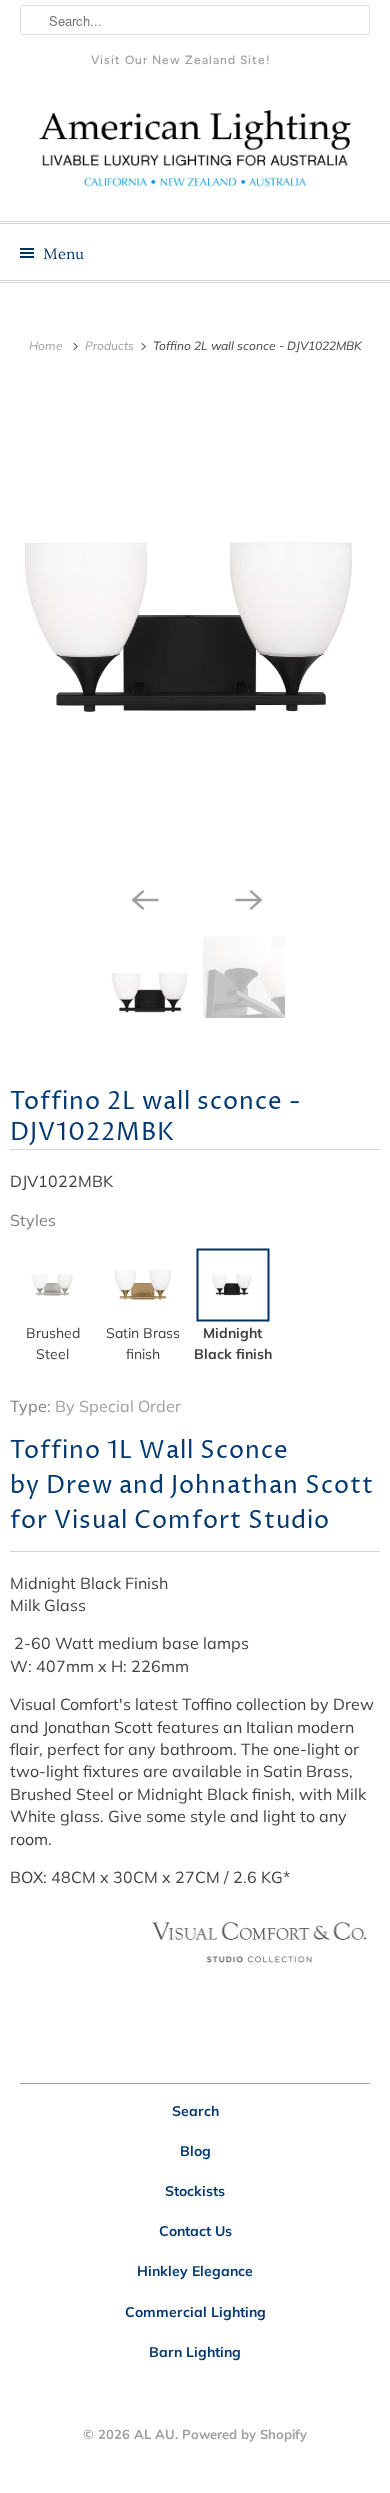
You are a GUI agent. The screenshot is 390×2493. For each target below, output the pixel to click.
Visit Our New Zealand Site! (181, 60)
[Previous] (143, 898)
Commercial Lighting (195, 2312)
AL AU (154, 2434)
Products (111, 345)
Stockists (195, 2191)
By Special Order (118, 1406)
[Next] (247, 898)
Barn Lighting (195, 2352)
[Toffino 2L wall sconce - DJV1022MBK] (195, 628)
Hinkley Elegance (195, 2271)
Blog (195, 2151)
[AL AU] (195, 155)
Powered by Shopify (244, 2434)
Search (195, 2111)
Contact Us (195, 2231)
